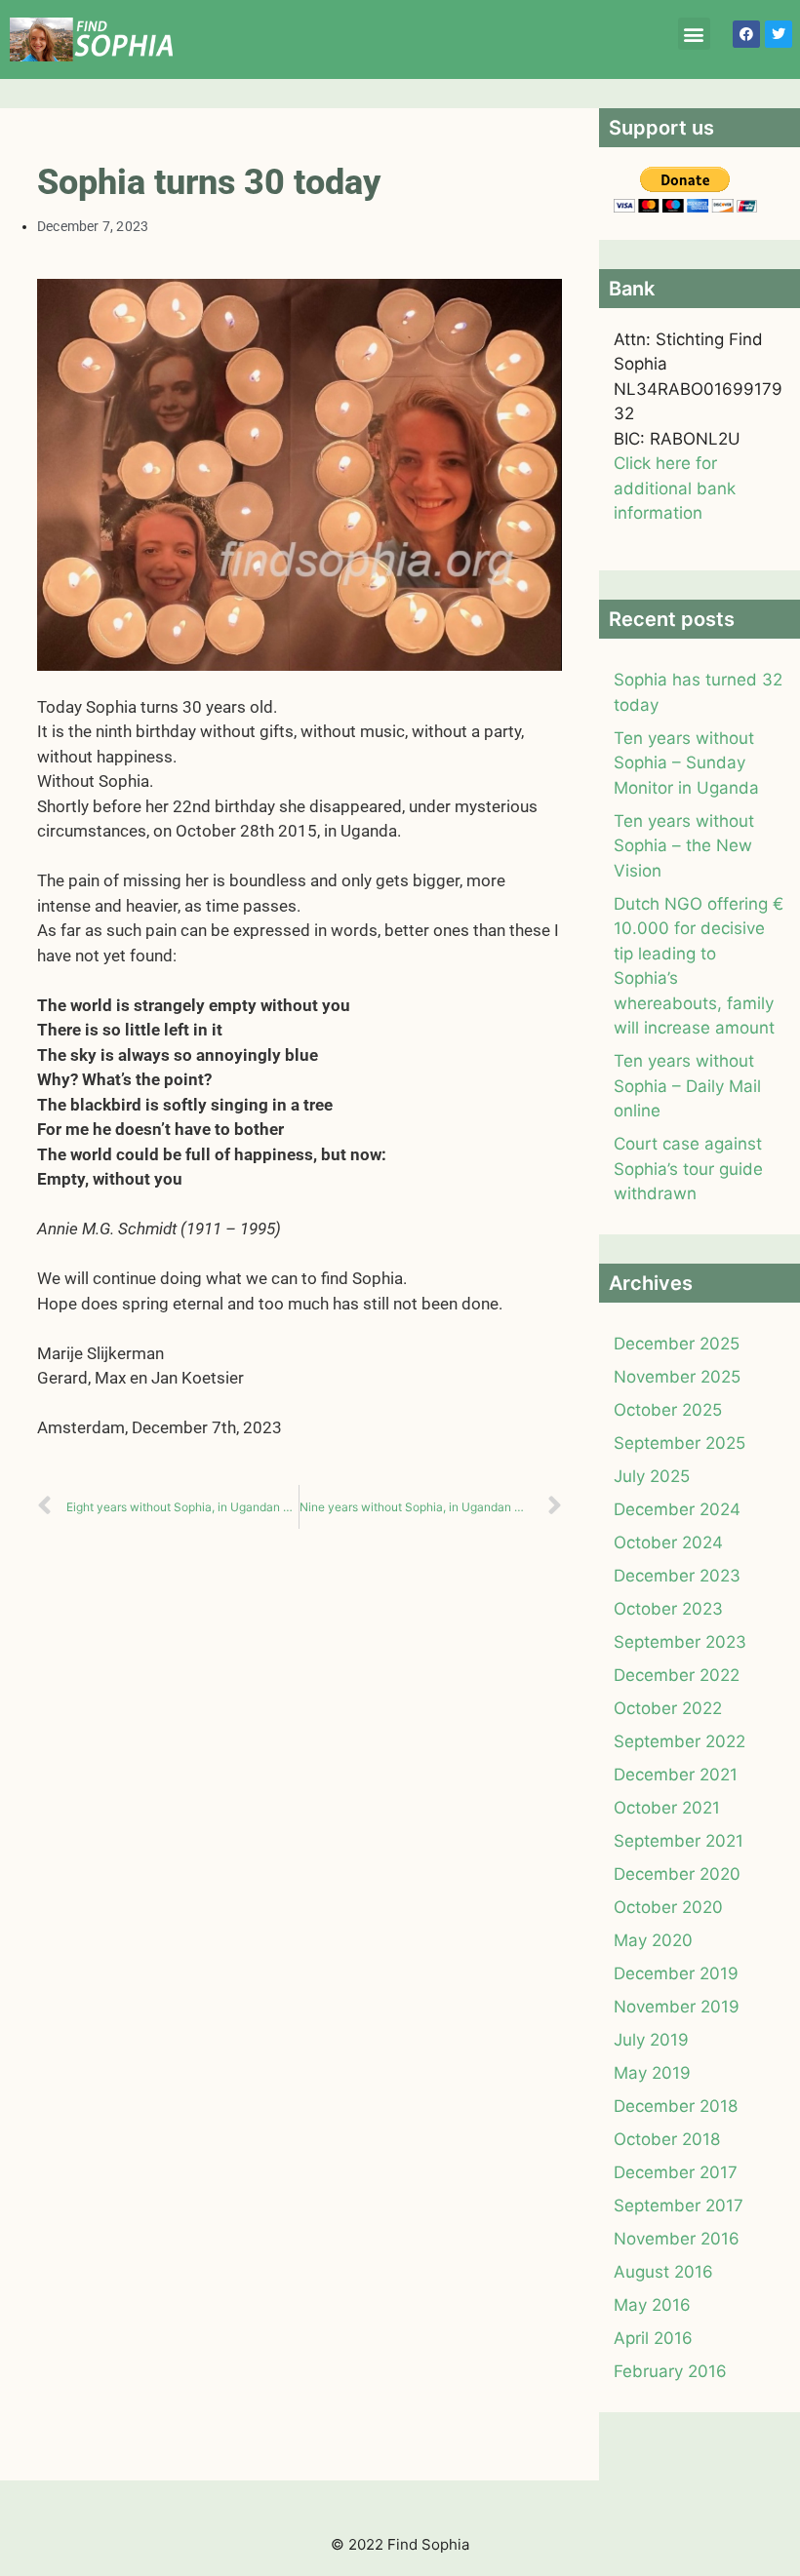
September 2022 (680, 1741)
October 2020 (668, 1907)
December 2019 (676, 1973)
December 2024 (677, 1509)
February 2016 (670, 2371)
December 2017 (676, 2172)
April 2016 (653, 2338)
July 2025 (652, 1476)
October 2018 (667, 2139)
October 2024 (668, 1542)
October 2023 (668, 1609)
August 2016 (663, 2272)
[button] (694, 34)
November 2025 (677, 1377)
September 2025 (680, 1443)
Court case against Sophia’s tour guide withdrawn (688, 1169)
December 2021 (676, 1775)
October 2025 (668, 1410)
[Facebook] (746, 34)
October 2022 (668, 1708)
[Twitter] (779, 34)
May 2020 (653, 1940)
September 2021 (679, 1841)
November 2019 (677, 2007)
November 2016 (677, 2239)
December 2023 (677, 1576)
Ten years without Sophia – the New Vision (684, 846)
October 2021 (667, 1808)
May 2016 (652, 2305)
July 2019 (651, 2040)
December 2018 (676, 2106)
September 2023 (680, 1642)
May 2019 (652, 2073)
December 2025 (677, 1344)
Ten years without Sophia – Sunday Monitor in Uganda (686, 763)
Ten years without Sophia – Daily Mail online (687, 1086)
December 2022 (677, 1675)
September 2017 (679, 2205)
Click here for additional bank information (675, 488)
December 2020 (677, 1874)
